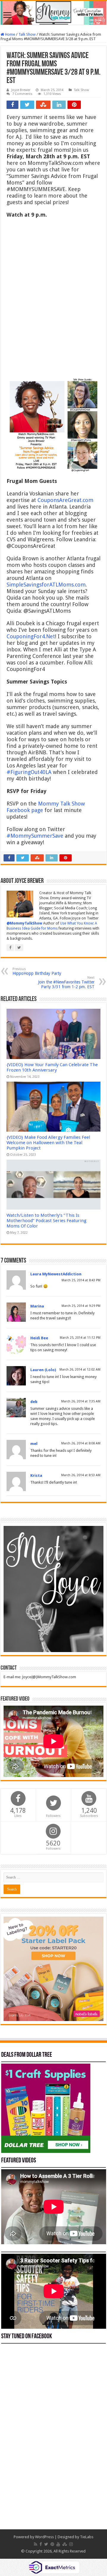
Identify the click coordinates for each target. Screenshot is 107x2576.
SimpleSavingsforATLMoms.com (46, 585)
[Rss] (36, 2544)
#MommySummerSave (35, 836)
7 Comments (22, 94)
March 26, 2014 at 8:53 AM (81, 1475)
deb (34, 1402)
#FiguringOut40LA (29, 772)
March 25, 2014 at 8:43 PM (81, 1280)
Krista (36, 1475)
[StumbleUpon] (65, 2544)
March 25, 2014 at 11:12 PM (80, 1338)
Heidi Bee (39, 1338)
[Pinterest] (52, 2544)
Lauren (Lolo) (43, 1370)
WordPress (44, 2537)
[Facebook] (41, 2544)
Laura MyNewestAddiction (56, 1274)
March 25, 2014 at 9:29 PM (81, 1306)
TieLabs (87, 2537)
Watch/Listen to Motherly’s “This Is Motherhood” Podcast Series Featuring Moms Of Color (47, 1221)
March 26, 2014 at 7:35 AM (81, 1401)
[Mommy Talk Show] (53, 13)
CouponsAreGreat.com (65, 500)
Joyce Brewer (21, 90)
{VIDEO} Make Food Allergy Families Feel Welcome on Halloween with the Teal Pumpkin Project (48, 1143)
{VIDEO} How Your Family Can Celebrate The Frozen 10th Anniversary (52, 1067)
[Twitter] (46, 2544)
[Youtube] (58, 2544)
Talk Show (27, 34)
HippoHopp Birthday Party (37, 971)
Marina (37, 1306)
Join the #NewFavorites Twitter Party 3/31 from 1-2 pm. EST (66, 982)
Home (10, 34)
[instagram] (71, 2544)
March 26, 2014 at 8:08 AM (81, 1443)
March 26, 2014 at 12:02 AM (80, 1370)
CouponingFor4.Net (31, 636)
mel (34, 1444)
